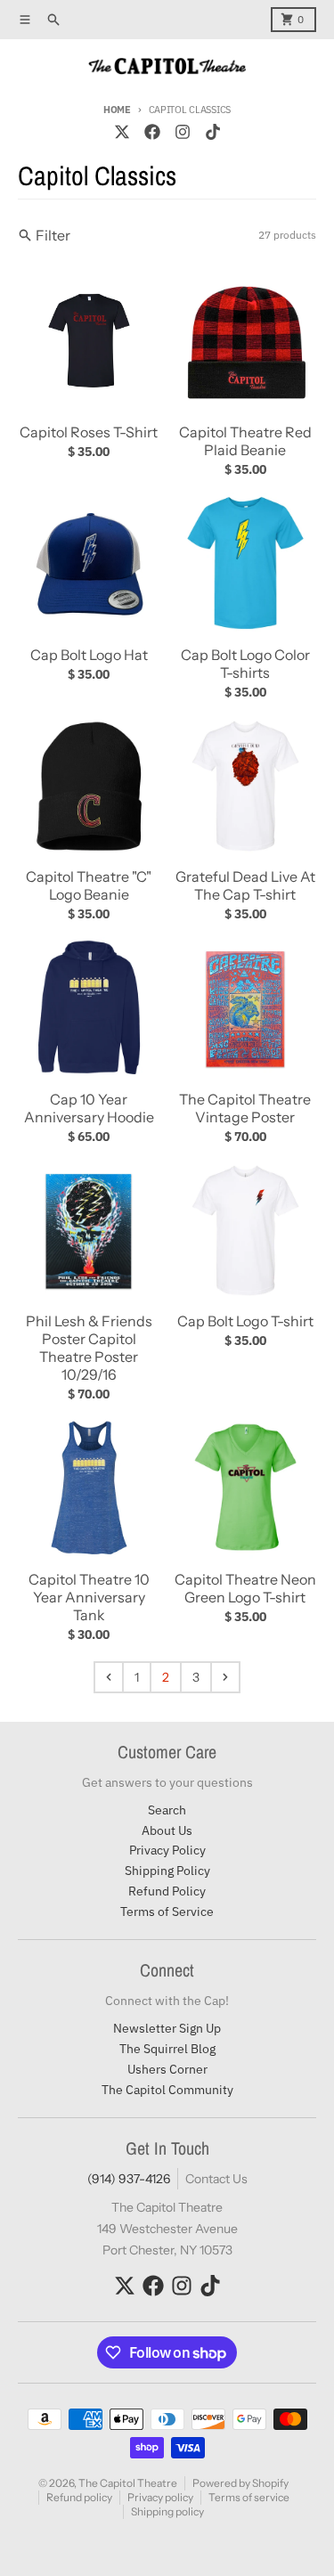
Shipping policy (167, 2511)
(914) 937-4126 (129, 2179)
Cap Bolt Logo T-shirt (245, 1321)
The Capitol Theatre (128, 2483)
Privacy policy (160, 2497)
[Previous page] (109, 1677)
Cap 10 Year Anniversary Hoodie (89, 1108)
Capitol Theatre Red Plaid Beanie (245, 441)
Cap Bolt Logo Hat (89, 655)
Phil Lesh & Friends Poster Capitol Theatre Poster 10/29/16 (89, 1348)
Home (117, 110)
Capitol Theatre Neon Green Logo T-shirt (245, 1588)
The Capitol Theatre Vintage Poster (245, 1108)
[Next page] (225, 1677)
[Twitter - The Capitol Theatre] (122, 132)
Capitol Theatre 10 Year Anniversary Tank (89, 1597)
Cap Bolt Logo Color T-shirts (245, 664)
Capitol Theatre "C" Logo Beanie (89, 885)
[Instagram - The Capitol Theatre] (183, 132)
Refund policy (79, 2497)
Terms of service (249, 2497)
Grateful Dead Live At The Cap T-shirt (245, 885)
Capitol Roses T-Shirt (89, 432)
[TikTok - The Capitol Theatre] (213, 132)
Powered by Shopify (240, 2483)
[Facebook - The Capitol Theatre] (152, 132)
